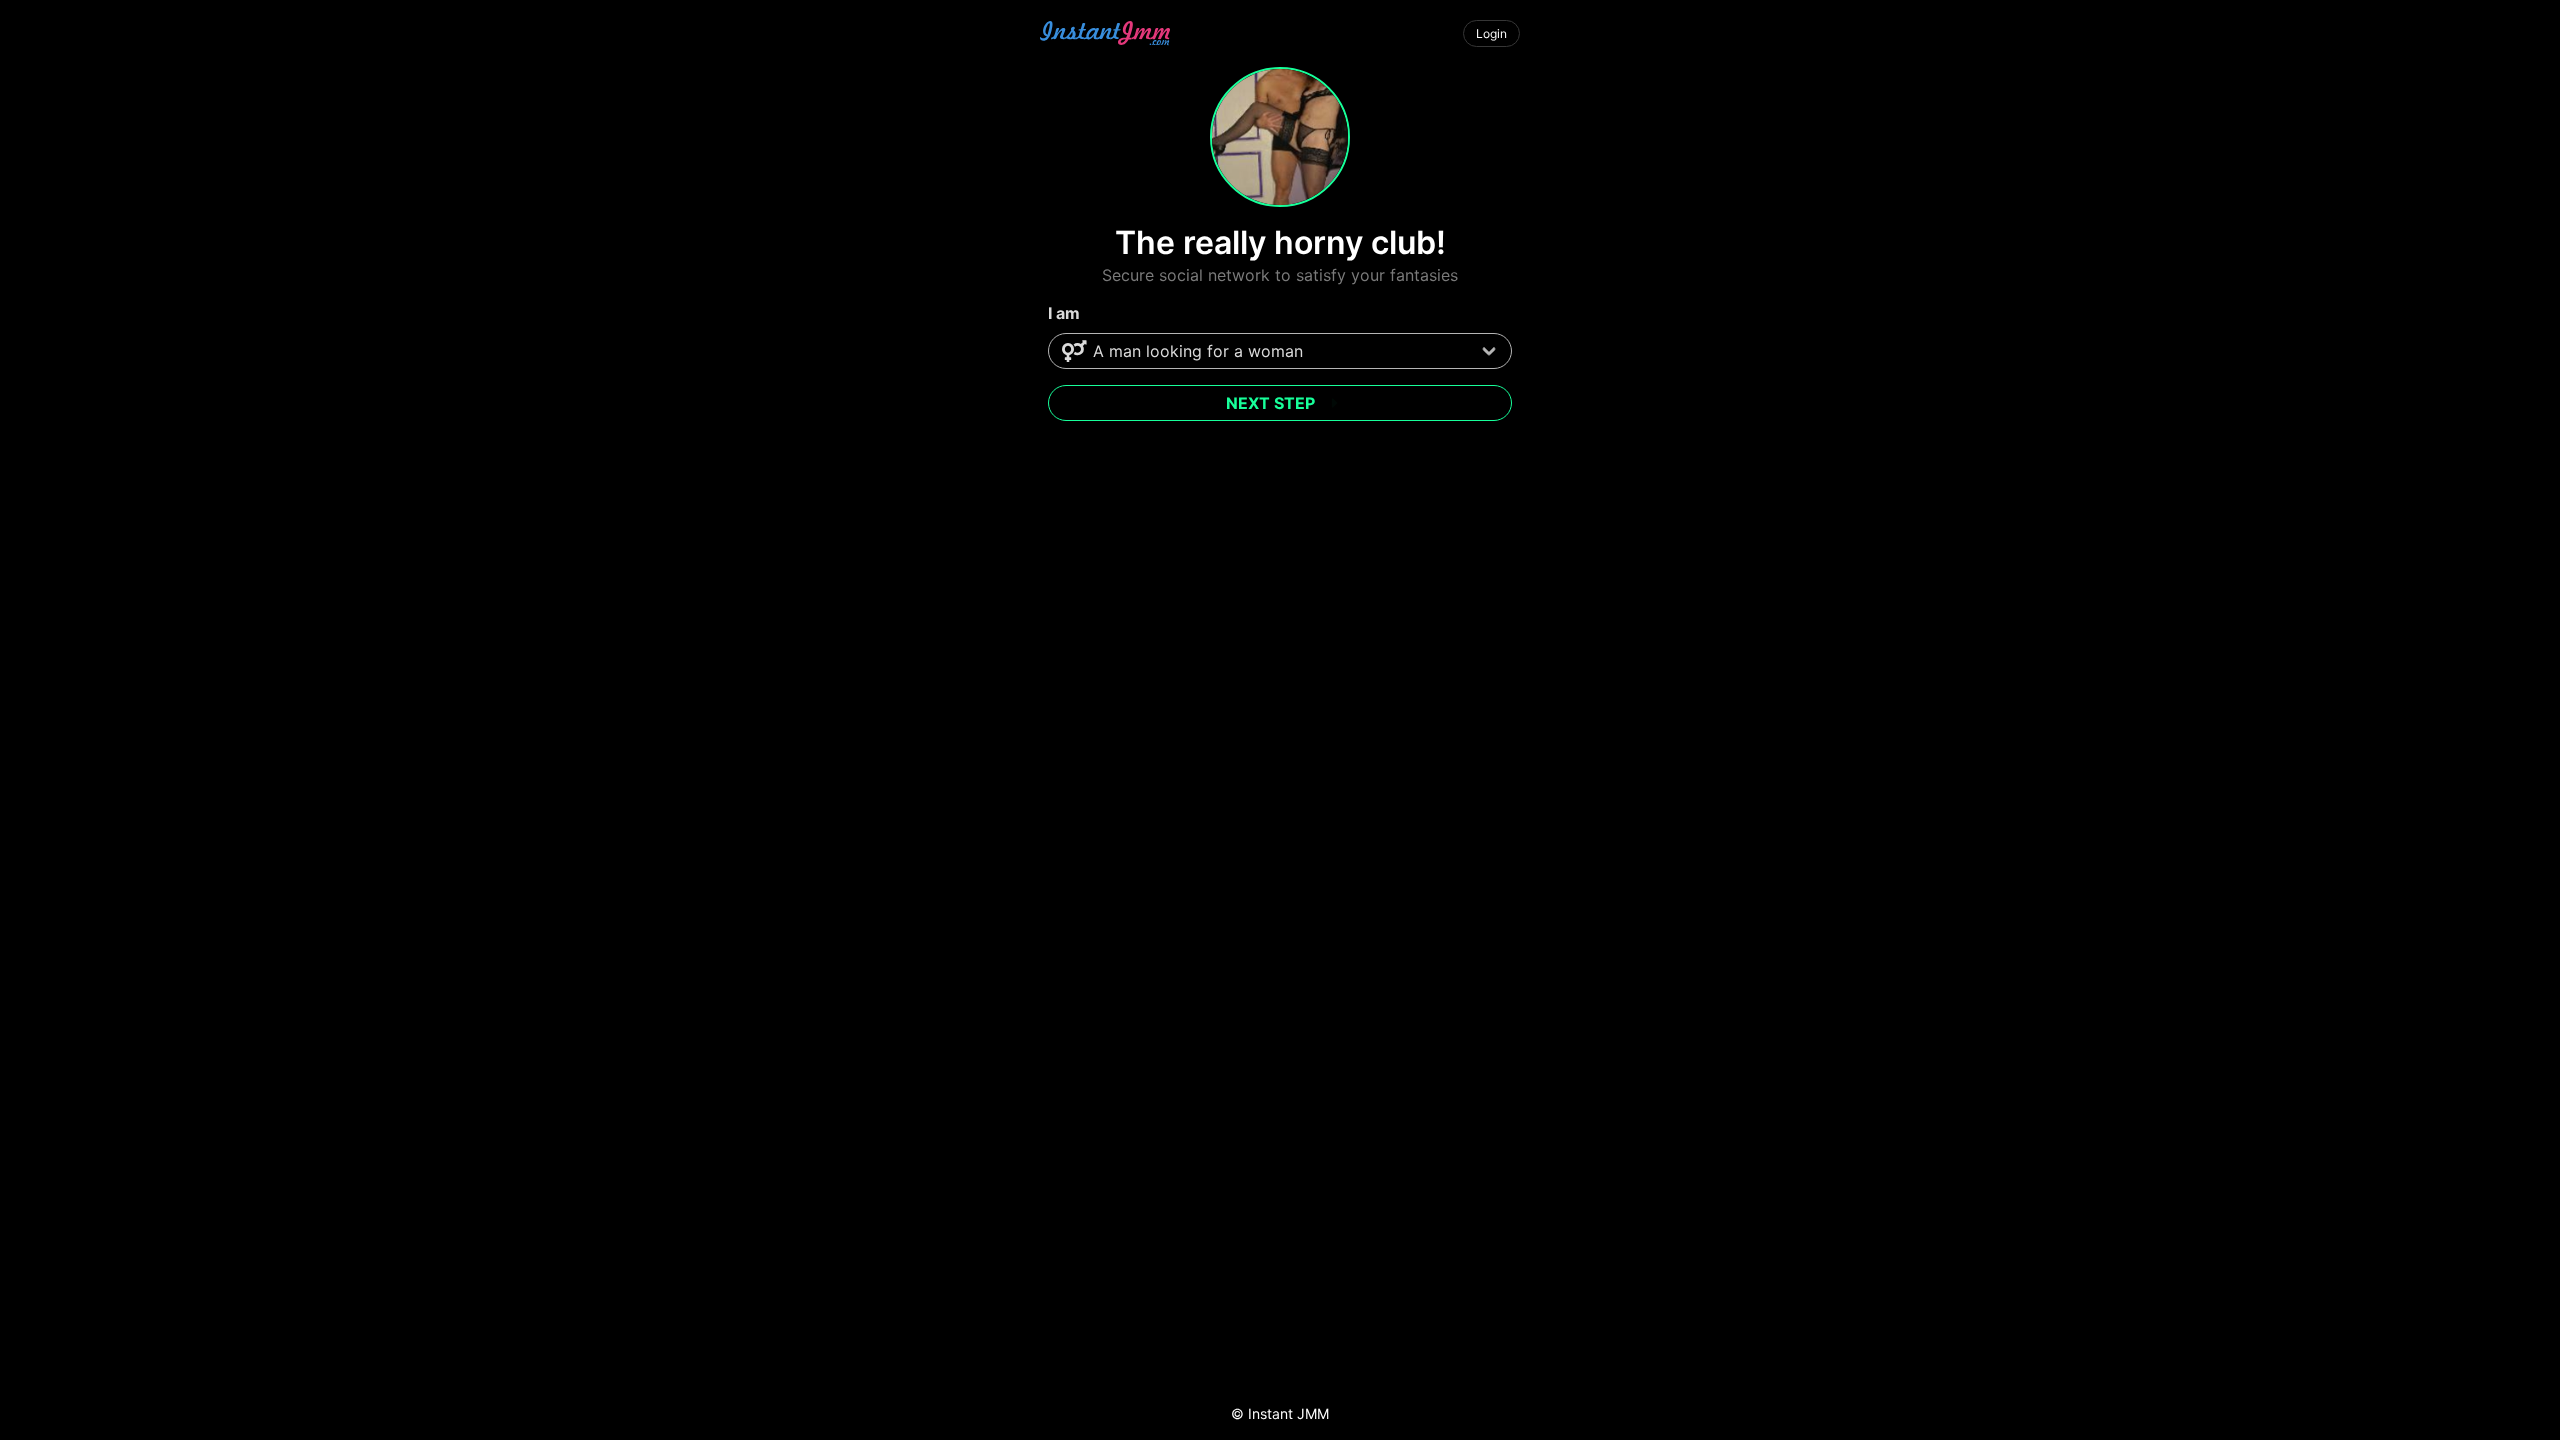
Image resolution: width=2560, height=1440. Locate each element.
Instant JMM (1288, 1413)
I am (1064, 313)
